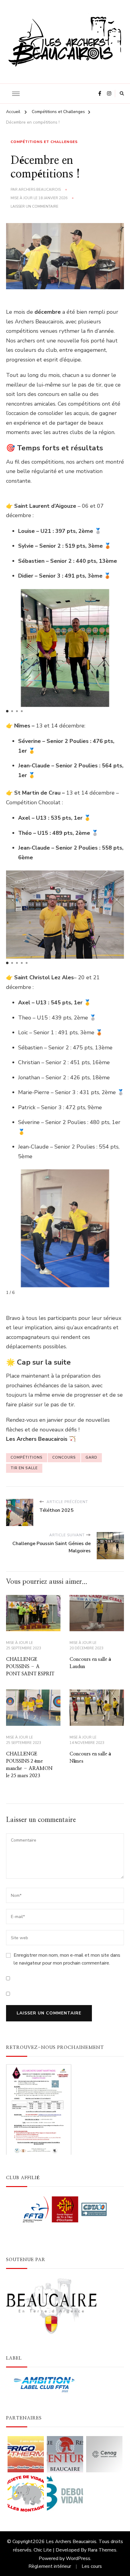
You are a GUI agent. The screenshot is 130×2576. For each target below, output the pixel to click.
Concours (64, 1457)
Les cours (92, 2566)
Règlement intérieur (50, 2566)
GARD (91, 1457)
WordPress (78, 2558)
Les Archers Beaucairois (71, 2542)
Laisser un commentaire (34, 206)
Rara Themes (102, 2550)
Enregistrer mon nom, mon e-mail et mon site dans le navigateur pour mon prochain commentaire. (67, 1959)
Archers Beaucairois (40, 190)
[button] (7, 711)
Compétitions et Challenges (44, 142)
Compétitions (27, 1457)
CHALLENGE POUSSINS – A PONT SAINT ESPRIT (30, 1667)
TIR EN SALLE (24, 1468)
